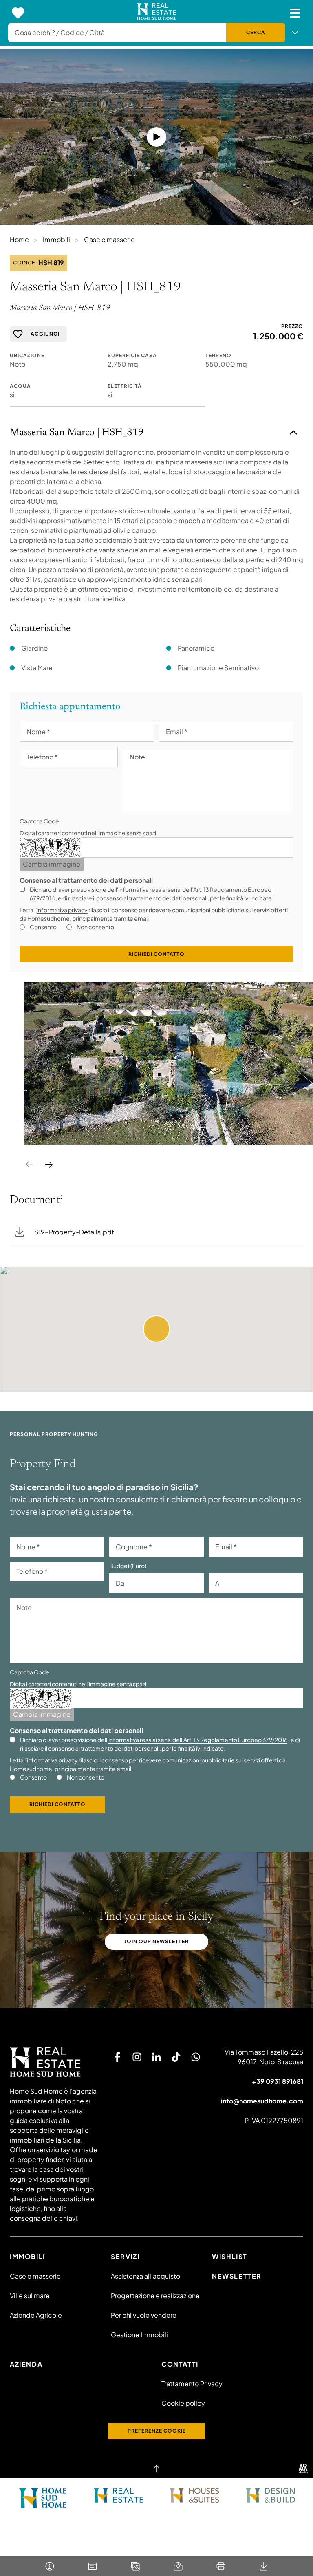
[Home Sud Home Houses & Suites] (194, 2495)
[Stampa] (221, 2566)
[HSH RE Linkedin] (156, 2057)
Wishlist (230, 2256)
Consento (43, 927)
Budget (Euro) (128, 1566)
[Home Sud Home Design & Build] (270, 2495)
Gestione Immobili (139, 2335)
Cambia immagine (52, 864)
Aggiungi (45, 334)
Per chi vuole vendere (144, 2315)
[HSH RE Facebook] (117, 2057)
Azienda (26, 2364)
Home (19, 239)
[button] (156, 1329)
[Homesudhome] (54, 2062)
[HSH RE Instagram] (137, 2057)
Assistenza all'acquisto (145, 2276)
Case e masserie (109, 239)
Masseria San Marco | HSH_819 (77, 433)
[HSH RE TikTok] (176, 2057)
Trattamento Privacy (192, 2384)
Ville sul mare (30, 2296)
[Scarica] (263, 2566)
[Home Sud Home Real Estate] (119, 2495)
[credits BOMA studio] (303, 2468)
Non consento (95, 927)
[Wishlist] (18, 13)
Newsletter (237, 2276)
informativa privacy (62, 910)
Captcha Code (39, 821)
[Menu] (295, 13)
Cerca (256, 32)
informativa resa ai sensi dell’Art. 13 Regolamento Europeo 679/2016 (198, 1740)
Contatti (180, 2364)
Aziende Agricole (36, 2315)
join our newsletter (156, 1941)
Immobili (56, 239)
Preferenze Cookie (157, 2431)
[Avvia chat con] (196, 2057)
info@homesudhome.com (262, 2101)
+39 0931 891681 (278, 2081)
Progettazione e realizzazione (155, 2296)
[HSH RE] (157, 13)
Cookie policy (183, 2403)
